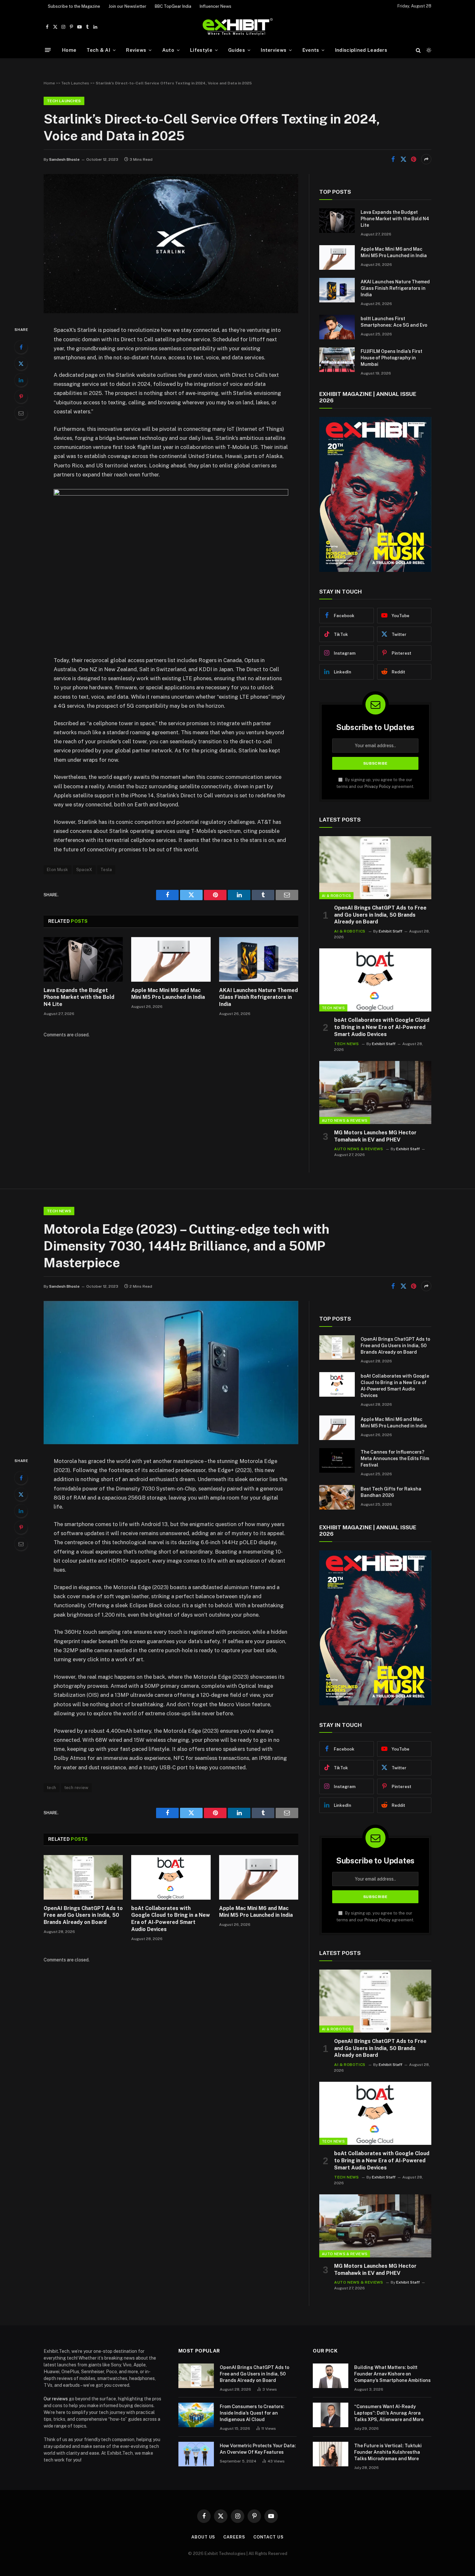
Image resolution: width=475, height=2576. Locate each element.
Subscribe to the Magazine (74, 6)
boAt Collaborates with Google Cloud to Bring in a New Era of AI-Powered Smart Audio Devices (382, 1027)
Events (311, 50)
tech (52, 1788)
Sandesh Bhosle (64, 159)
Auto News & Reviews (345, 1120)
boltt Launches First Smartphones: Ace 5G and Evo (394, 322)
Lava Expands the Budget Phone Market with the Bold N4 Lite (79, 997)
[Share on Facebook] (393, 159)
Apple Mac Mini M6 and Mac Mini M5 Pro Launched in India (168, 994)
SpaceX (84, 870)
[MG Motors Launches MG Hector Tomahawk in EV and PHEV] (375, 1092)
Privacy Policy (378, 786)
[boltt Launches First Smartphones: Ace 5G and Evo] (337, 327)
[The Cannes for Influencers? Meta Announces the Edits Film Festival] (337, 1460)
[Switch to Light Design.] (428, 50)
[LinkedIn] (21, 380)
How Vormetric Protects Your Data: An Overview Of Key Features (258, 2449)
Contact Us (269, 2537)
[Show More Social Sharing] (426, 159)
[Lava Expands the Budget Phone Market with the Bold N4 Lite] (83, 959)
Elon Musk (58, 870)
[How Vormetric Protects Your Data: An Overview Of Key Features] (196, 2454)
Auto (168, 50)
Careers (234, 2537)
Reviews (136, 50)
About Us (203, 2537)
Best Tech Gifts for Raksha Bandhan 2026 (391, 1492)
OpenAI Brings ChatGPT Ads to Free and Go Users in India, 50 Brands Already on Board (380, 915)
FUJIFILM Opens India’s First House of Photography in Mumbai (391, 358)
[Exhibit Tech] (238, 27)
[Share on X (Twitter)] (403, 159)
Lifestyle (201, 50)
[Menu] (48, 50)
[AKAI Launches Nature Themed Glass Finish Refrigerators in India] (259, 959)
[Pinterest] (21, 397)
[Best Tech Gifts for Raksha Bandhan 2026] (337, 1497)
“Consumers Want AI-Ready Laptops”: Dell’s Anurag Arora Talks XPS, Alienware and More (389, 2413)
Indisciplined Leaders (361, 50)
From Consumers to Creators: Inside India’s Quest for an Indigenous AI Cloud (252, 2413)
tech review (76, 1788)
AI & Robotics (336, 896)
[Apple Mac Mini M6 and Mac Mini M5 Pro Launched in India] (171, 959)
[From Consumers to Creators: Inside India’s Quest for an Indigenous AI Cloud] (196, 2415)
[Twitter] (21, 364)
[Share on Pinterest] (414, 159)
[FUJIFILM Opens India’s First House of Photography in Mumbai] (337, 360)
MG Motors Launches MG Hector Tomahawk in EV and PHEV (375, 1136)
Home (69, 50)
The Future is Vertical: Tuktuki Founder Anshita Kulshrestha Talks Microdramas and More (388, 2452)
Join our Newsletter (127, 6)
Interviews (274, 50)
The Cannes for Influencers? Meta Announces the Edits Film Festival (395, 1458)
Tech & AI (98, 50)
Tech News (333, 1008)
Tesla (106, 870)
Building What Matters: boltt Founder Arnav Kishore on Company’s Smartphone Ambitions (392, 2374)
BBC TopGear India (173, 6)
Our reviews (56, 2399)
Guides (237, 50)
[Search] (418, 50)
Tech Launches (75, 83)
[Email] (21, 413)
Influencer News (216, 6)
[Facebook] (21, 347)
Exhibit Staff (391, 931)
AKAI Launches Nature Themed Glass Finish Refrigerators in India (259, 997)
